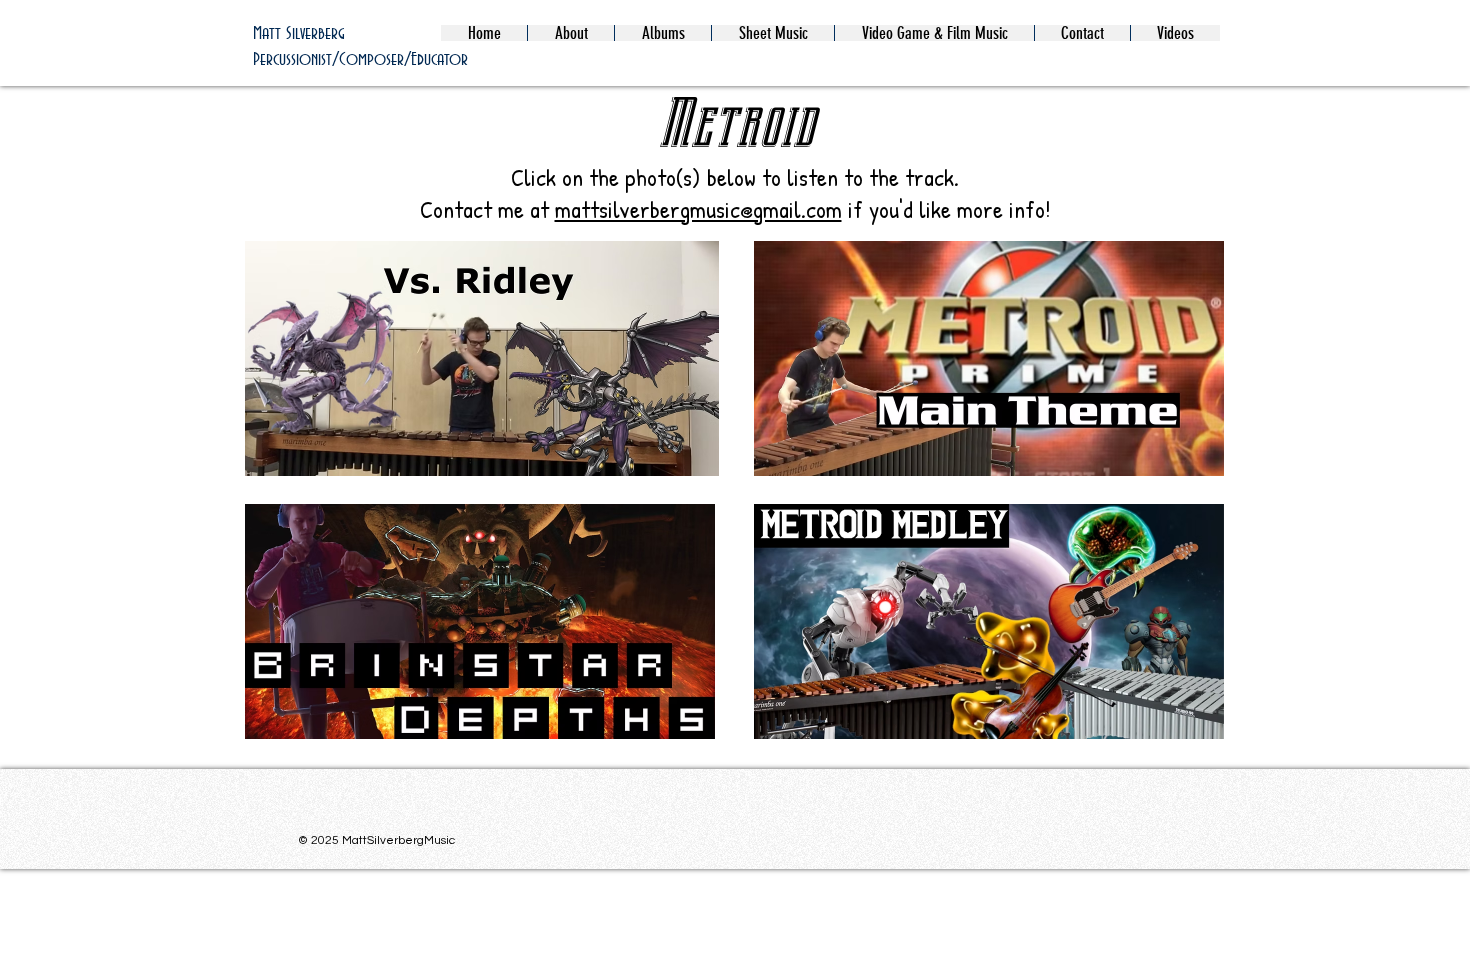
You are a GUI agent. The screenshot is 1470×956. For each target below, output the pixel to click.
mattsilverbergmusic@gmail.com (698, 209)
